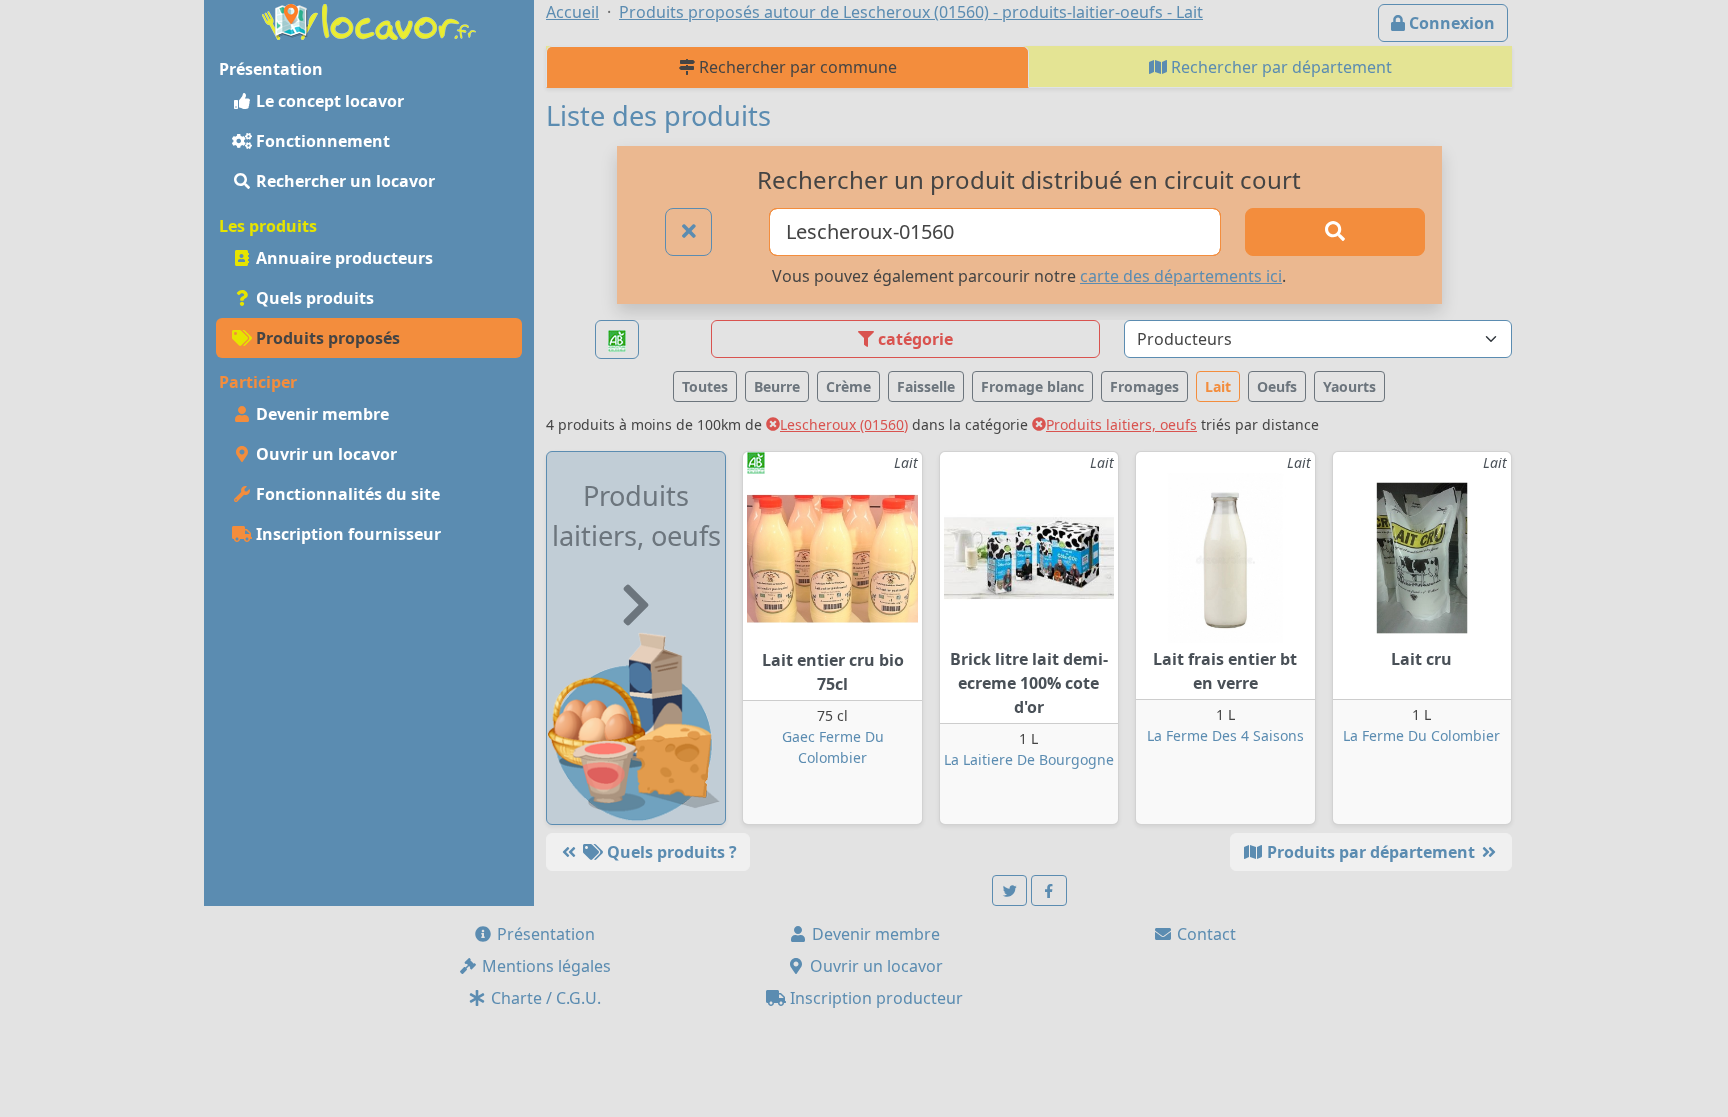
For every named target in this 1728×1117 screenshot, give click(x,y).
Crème (848, 386)
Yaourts (1349, 386)
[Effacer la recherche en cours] (689, 232)
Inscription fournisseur (346, 534)
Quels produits (313, 298)
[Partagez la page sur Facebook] (1049, 890)
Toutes (705, 386)
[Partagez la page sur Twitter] (1010, 890)
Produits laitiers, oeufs (1121, 424)
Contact (1204, 934)
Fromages (1144, 386)
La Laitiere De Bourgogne (1029, 759)
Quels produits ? (670, 852)
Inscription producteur (874, 998)
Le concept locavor (328, 101)
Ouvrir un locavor (324, 454)
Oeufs (1277, 386)
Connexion (1450, 23)
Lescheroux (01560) (844, 424)
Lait (1218, 386)
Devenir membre (320, 414)
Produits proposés (326, 338)
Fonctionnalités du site (346, 494)
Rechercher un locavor (343, 181)
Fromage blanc (1032, 386)
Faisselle (926, 386)
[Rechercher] (1335, 232)
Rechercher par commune (796, 67)
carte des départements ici (1181, 276)
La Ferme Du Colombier (1421, 735)
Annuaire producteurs (342, 258)
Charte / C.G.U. (544, 998)
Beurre (777, 386)
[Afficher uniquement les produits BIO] (617, 339)
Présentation (544, 934)
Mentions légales (544, 966)
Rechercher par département (1279, 67)
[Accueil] (369, 20)
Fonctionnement (321, 141)
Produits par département (1371, 852)
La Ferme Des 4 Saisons (1225, 735)
